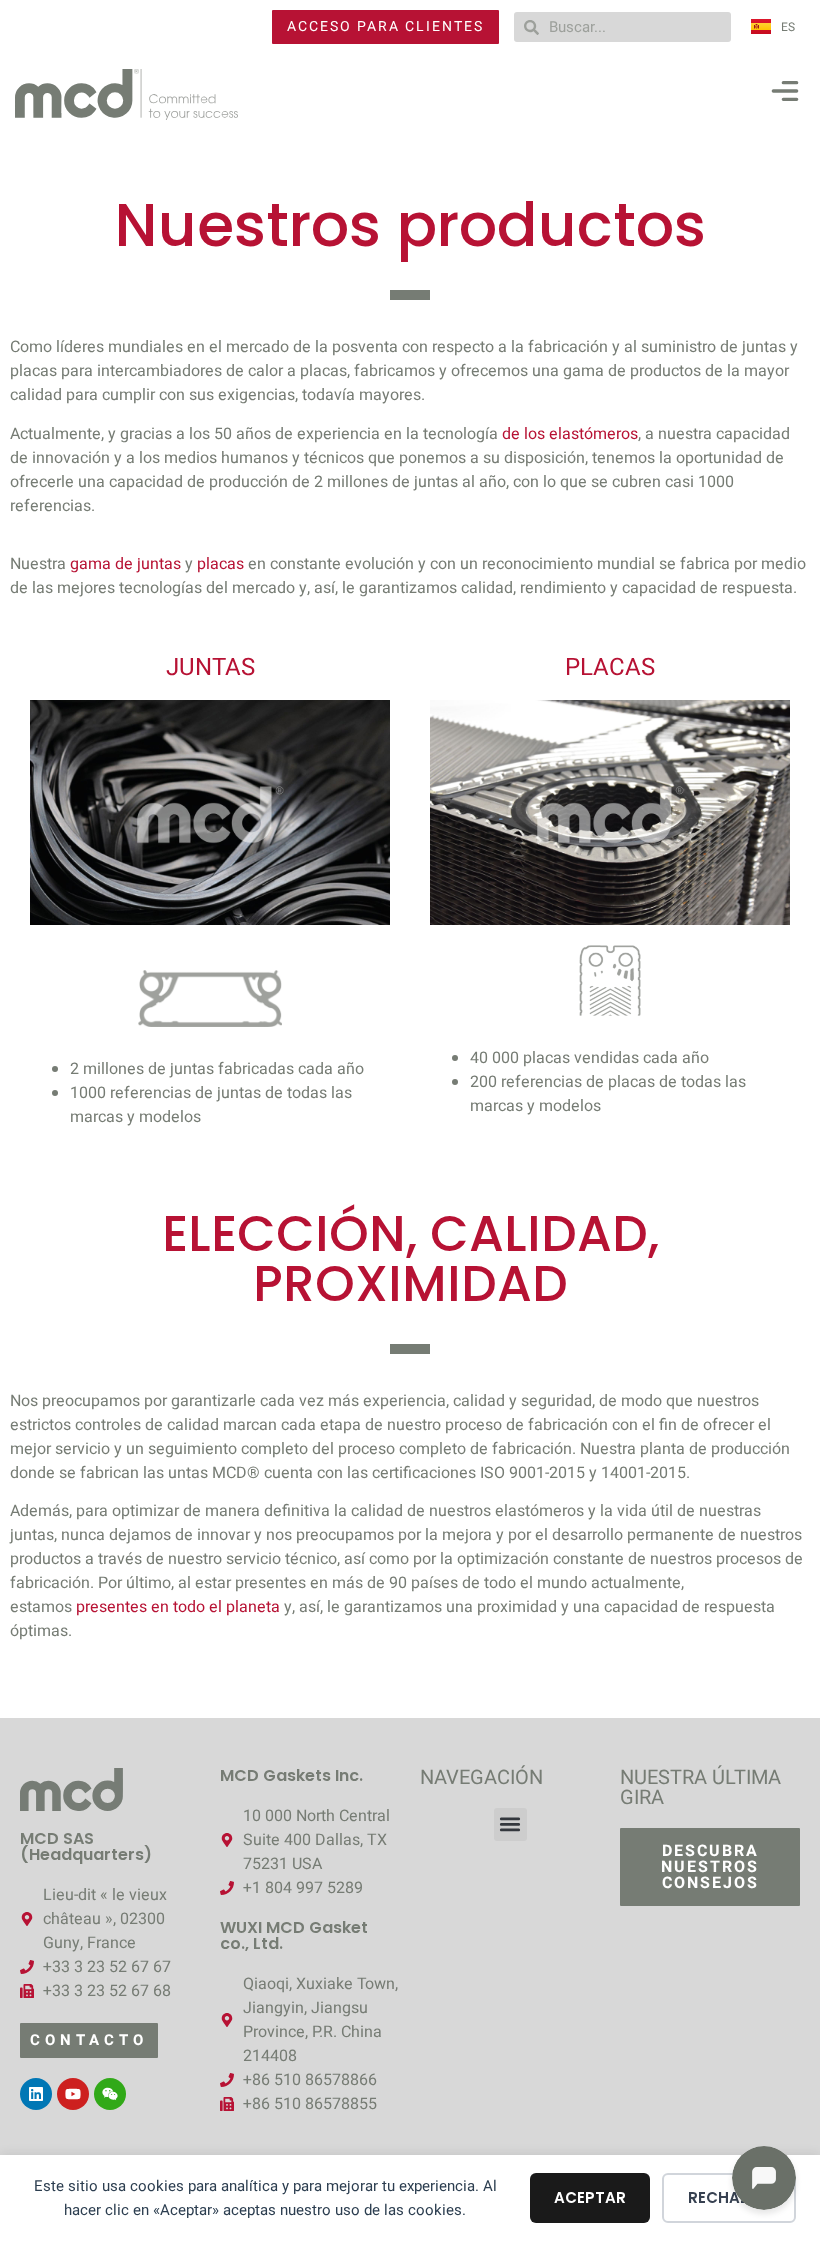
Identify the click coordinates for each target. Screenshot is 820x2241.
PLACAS (610, 667)
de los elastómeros (570, 434)
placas (220, 564)
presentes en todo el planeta (178, 1607)
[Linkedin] (36, 2094)
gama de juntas (125, 564)
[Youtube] (73, 2094)
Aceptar (590, 2197)
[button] (785, 95)
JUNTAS (210, 667)
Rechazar (729, 2197)
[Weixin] (110, 2094)
